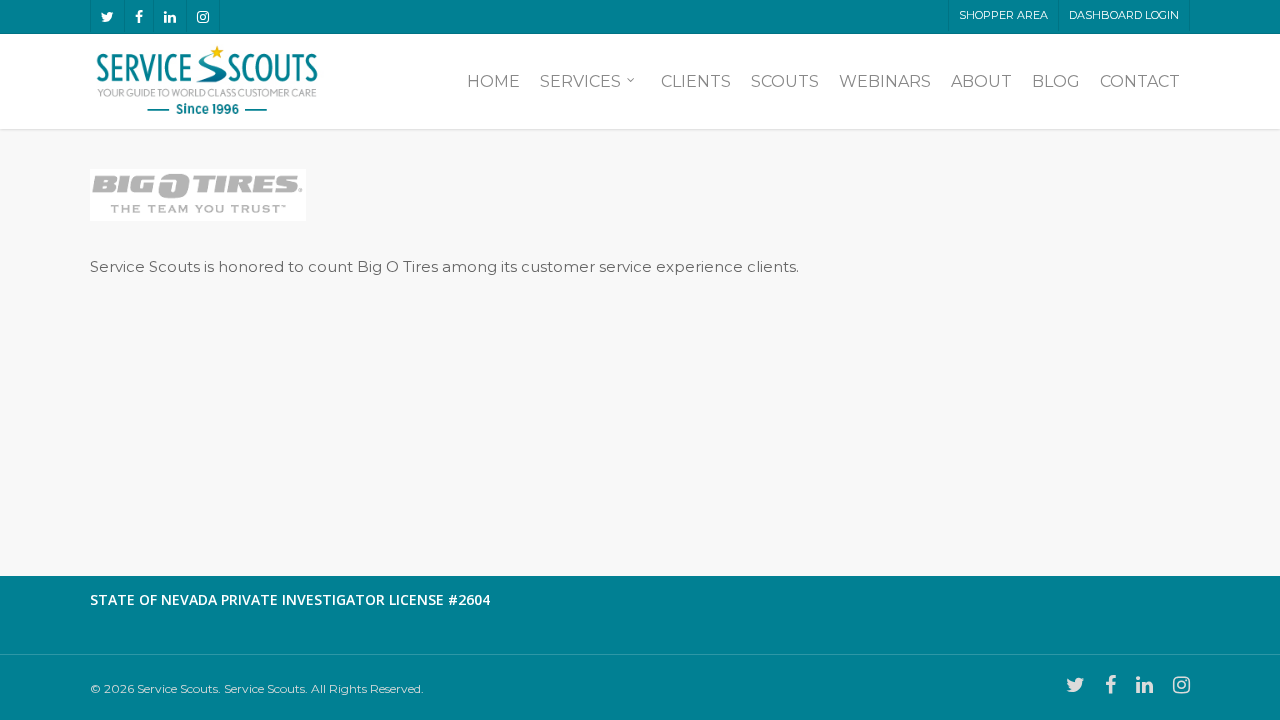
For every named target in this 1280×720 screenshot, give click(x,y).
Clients (696, 82)
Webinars (885, 82)
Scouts (785, 82)
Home (493, 82)
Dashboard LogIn (1124, 15)
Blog (1056, 82)
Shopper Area (1003, 15)
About (981, 82)
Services (580, 82)
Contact (1140, 82)
